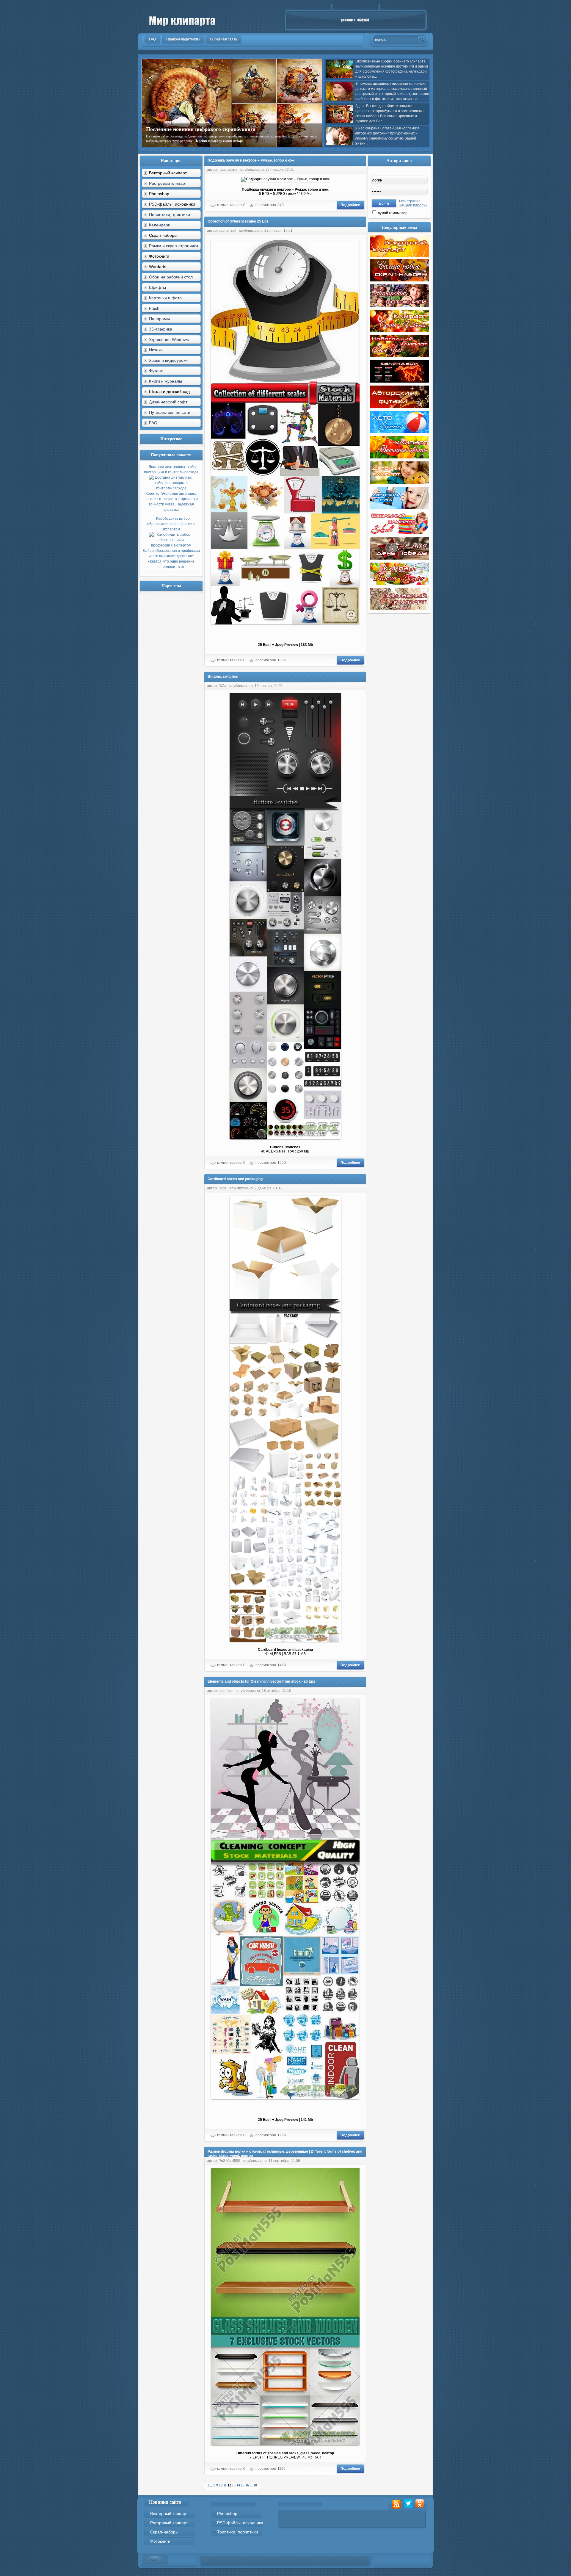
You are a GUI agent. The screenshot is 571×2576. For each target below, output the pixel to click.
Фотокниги (160, 2541)
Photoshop (227, 2514)
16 (247, 2485)
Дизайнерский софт (168, 402)
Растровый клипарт (168, 183)
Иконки (156, 350)
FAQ (153, 423)
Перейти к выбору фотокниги (277, 141)
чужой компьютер (392, 213)
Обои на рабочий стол (171, 277)
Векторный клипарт (169, 2514)
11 (225, 2485)
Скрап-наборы (164, 2532)
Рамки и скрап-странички (174, 246)
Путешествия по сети (170, 412)
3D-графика (161, 329)
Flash (154, 308)
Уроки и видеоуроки (168, 360)
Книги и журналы (166, 381)
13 (234, 2485)
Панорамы (159, 319)
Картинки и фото (165, 298)
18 (255, 2485)
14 (238, 2485)
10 (221, 2485)
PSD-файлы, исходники (240, 2523)
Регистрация (410, 201)
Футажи (156, 371)
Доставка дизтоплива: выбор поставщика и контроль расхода (171, 488)
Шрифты (157, 287)
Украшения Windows (169, 339)
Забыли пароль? (413, 205)
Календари (160, 225)
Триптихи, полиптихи (238, 2532)
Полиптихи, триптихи (170, 214)
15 (243, 2485)
